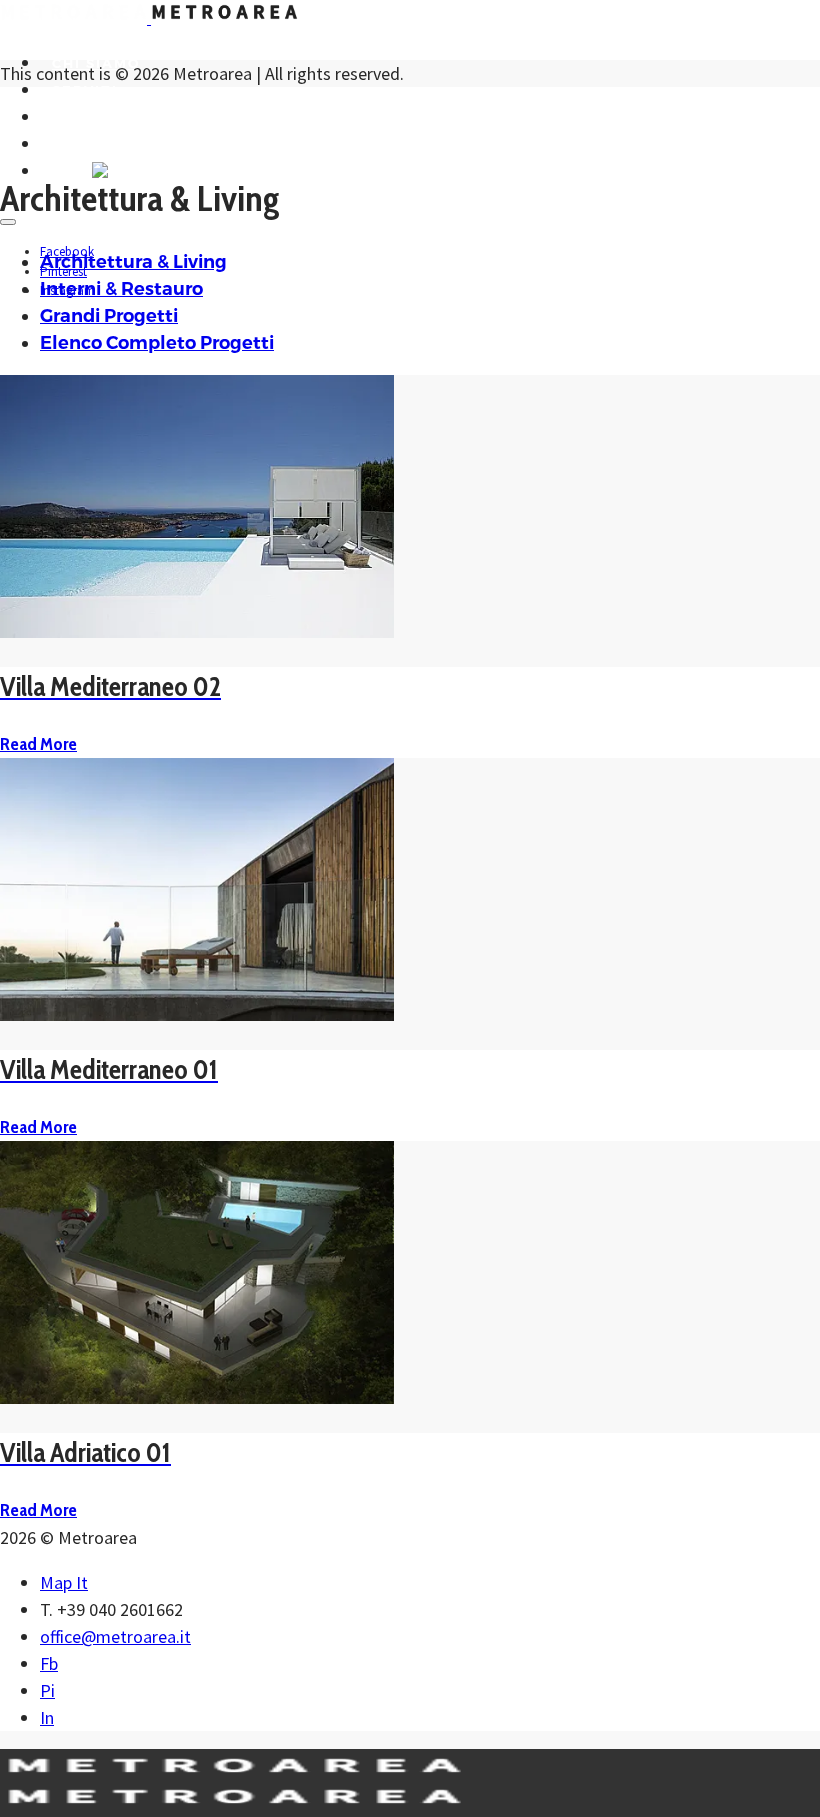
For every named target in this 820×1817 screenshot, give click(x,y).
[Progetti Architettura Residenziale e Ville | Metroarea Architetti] (149, 17)
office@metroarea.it (115, 1636)
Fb (49, 1663)
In (47, 1717)
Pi (47, 1690)
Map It (64, 1582)
